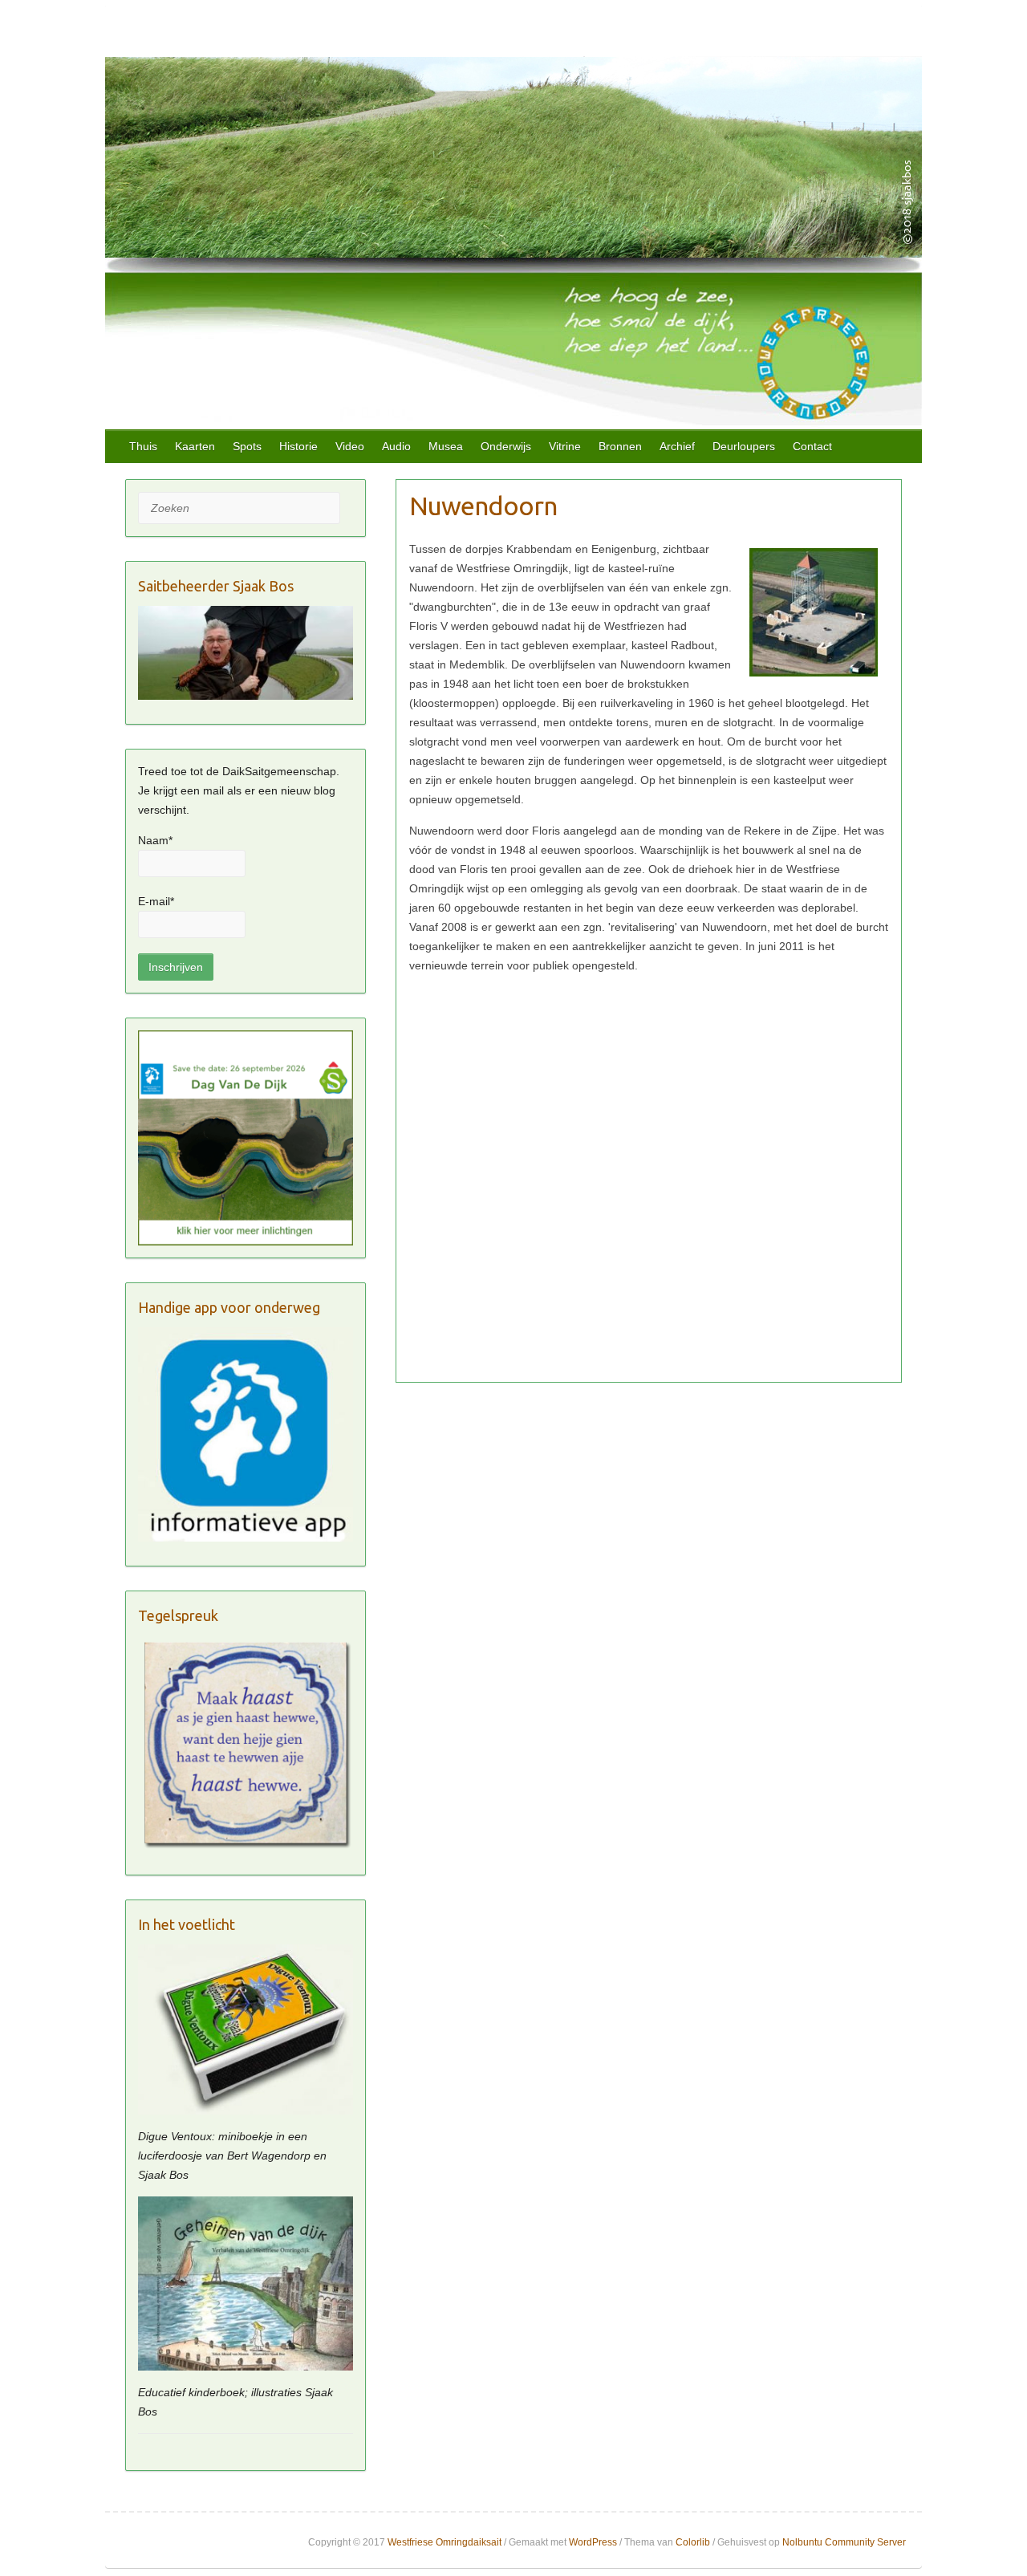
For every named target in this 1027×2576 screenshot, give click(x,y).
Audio (396, 446)
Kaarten (195, 446)
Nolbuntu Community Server (844, 2542)
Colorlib (693, 2542)
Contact (812, 446)
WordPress (593, 2542)
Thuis (143, 446)
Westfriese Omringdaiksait (444, 2542)
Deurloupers (744, 446)
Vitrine (565, 446)
